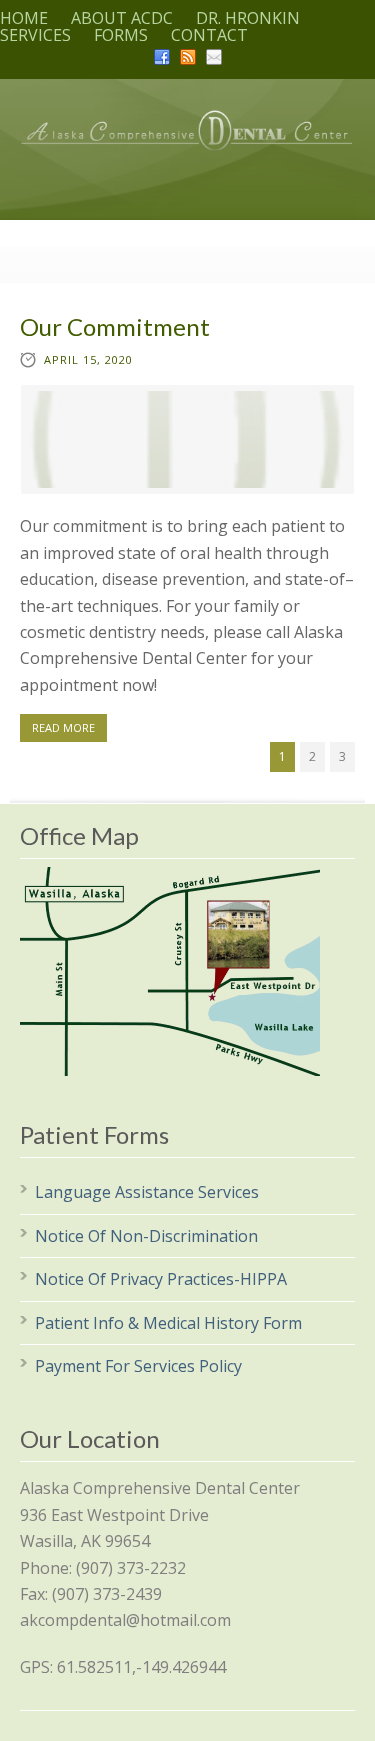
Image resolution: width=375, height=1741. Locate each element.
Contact (209, 35)
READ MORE (63, 727)
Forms (121, 35)
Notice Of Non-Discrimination (148, 1236)
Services (35, 35)
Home (24, 18)
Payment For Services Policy (138, 1366)
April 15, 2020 (88, 359)
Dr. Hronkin (248, 18)
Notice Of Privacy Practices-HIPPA (163, 1279)
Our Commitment (115, 326)
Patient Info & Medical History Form (170, 1323)
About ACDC (122, 18)
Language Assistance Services (149, 1192)
